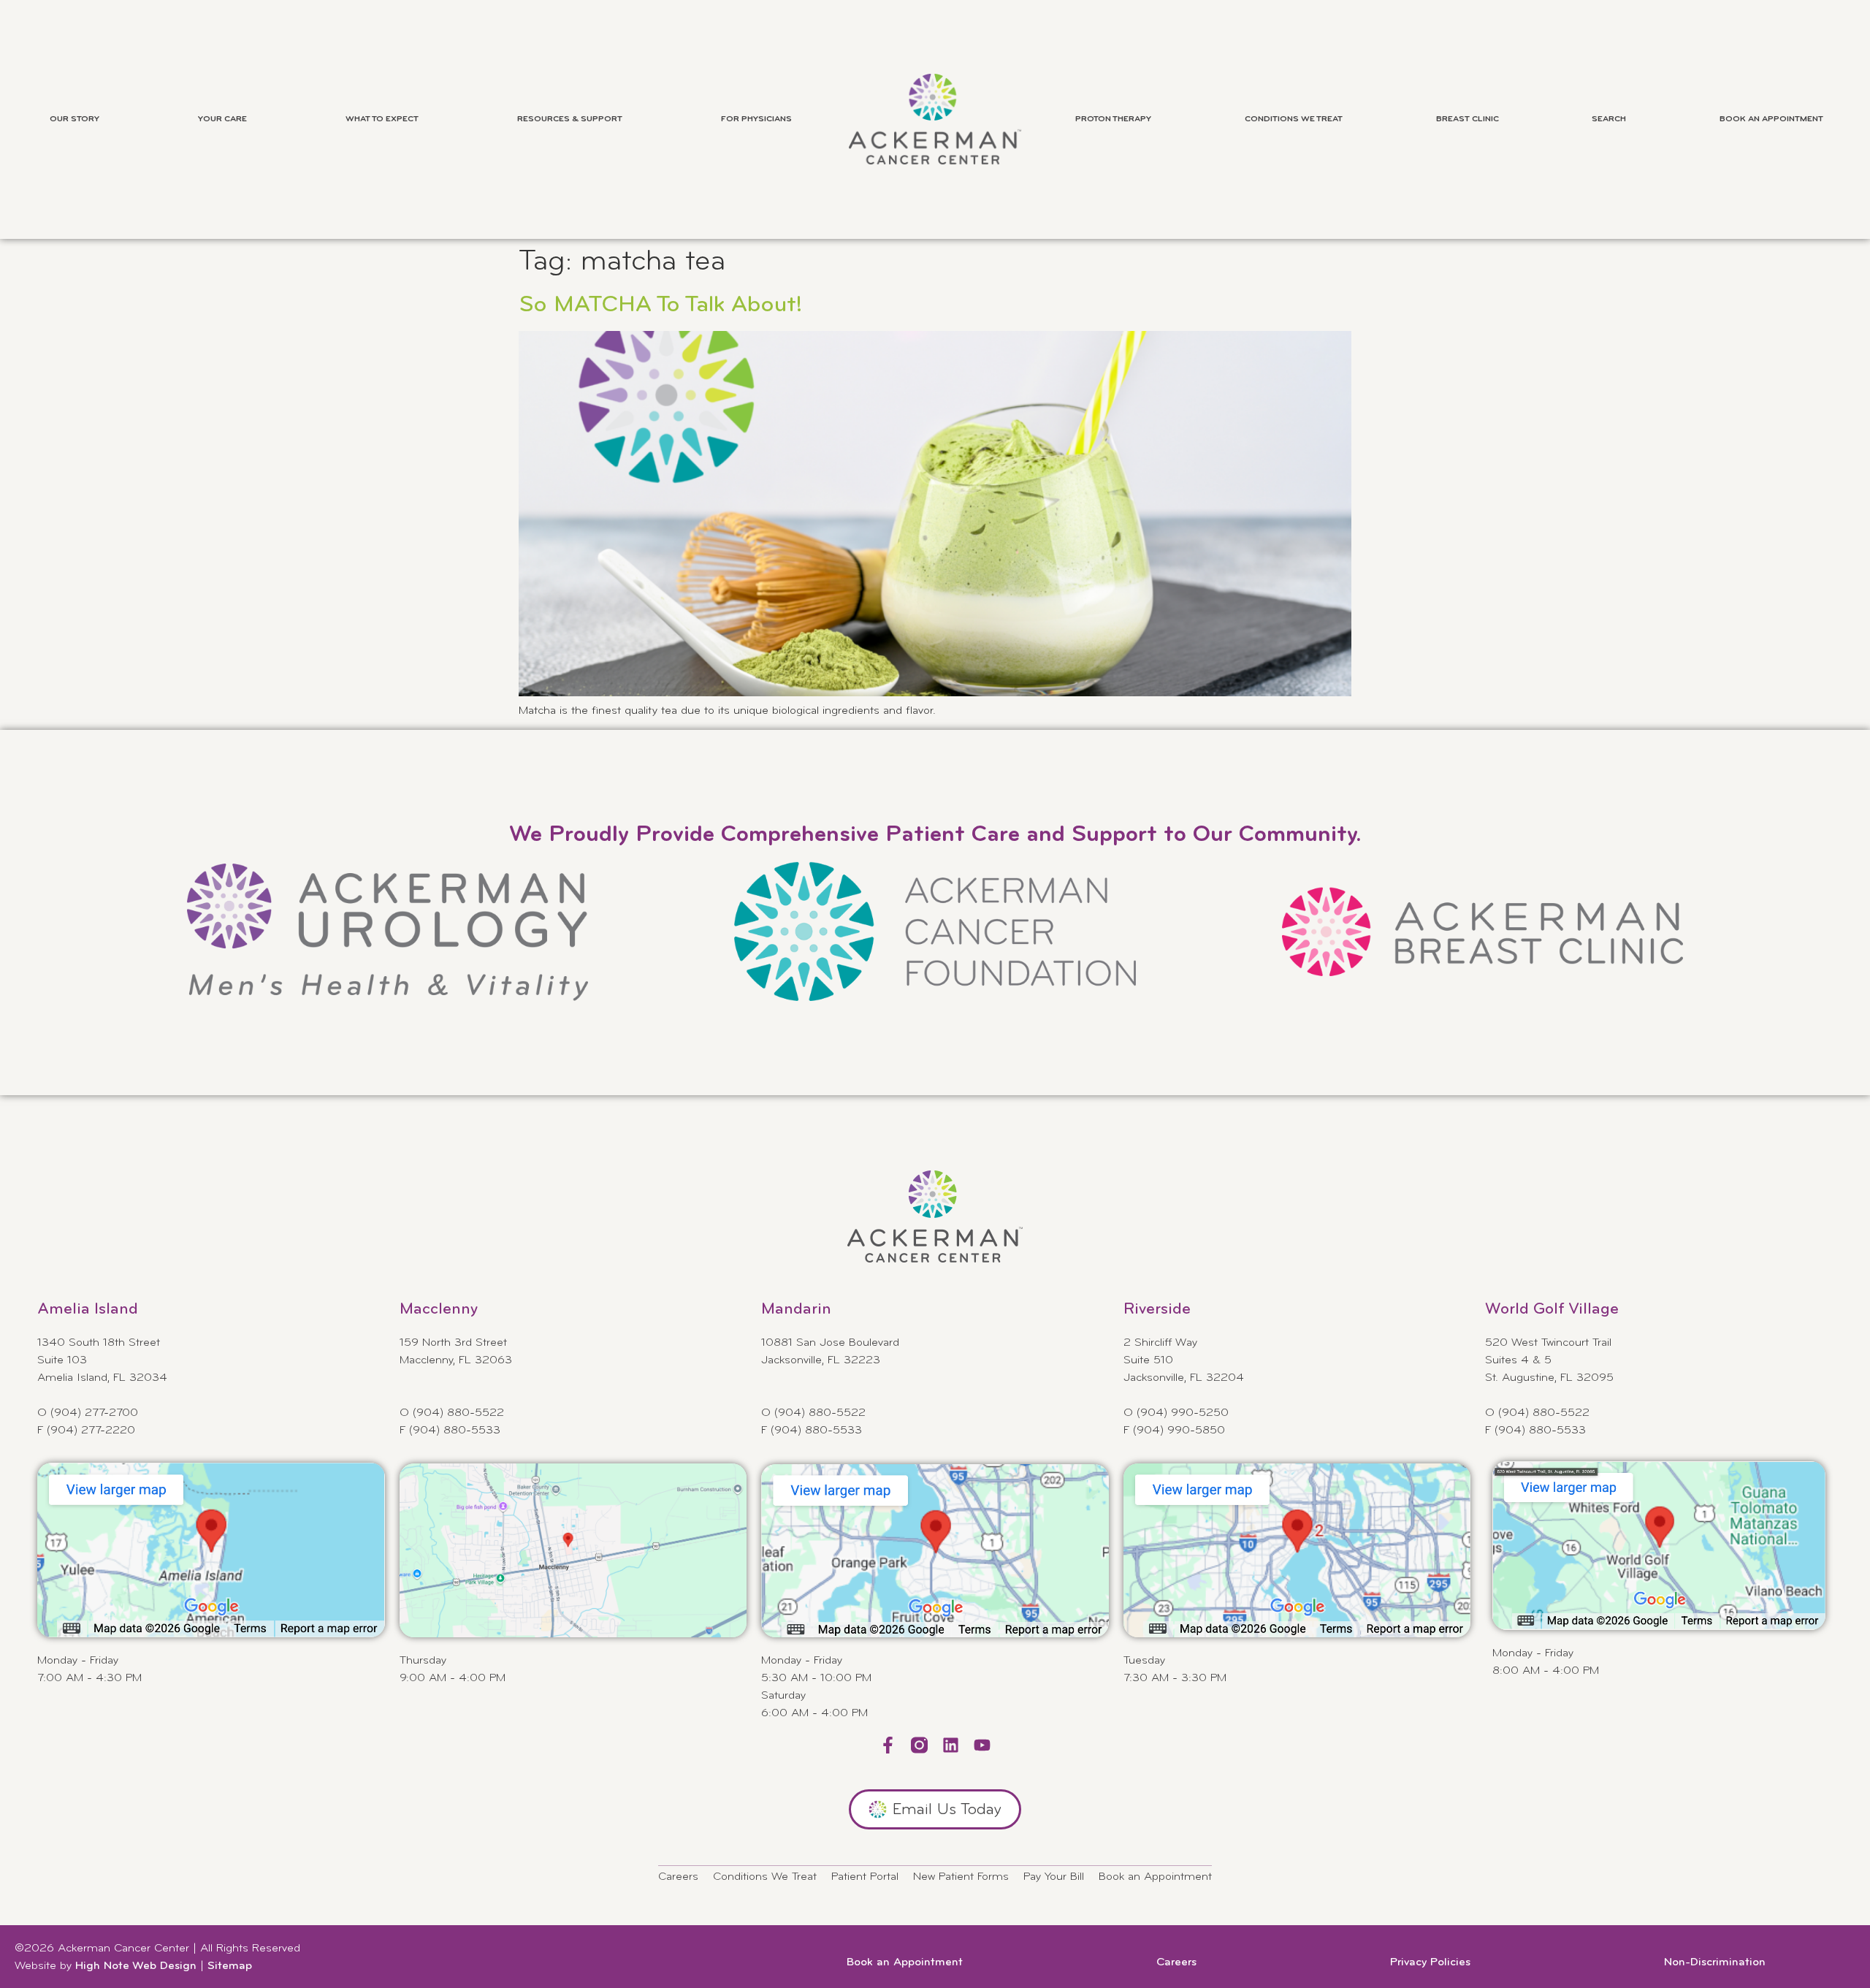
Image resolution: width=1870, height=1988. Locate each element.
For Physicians (756, 119)
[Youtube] (982, 1745)
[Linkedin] (951, 1745)
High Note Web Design (136, 1966)
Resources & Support (570, 119)
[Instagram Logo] (919, 1745)
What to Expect (382, 119)
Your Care (222, 119)
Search (1609, 119)
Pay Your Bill (1054, 1877)
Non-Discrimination (1715, 1962)
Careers (678, 1877)
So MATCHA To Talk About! (661, 305)
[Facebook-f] (888, 1745)
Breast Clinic (1468, 119)
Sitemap (230, 1966)
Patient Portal (865, 1877)
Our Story (75, 119)
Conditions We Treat (1294, 119)
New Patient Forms (961, 1877)
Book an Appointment (1771, 119)
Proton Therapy (1113, 119)
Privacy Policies (1430, 1962)
